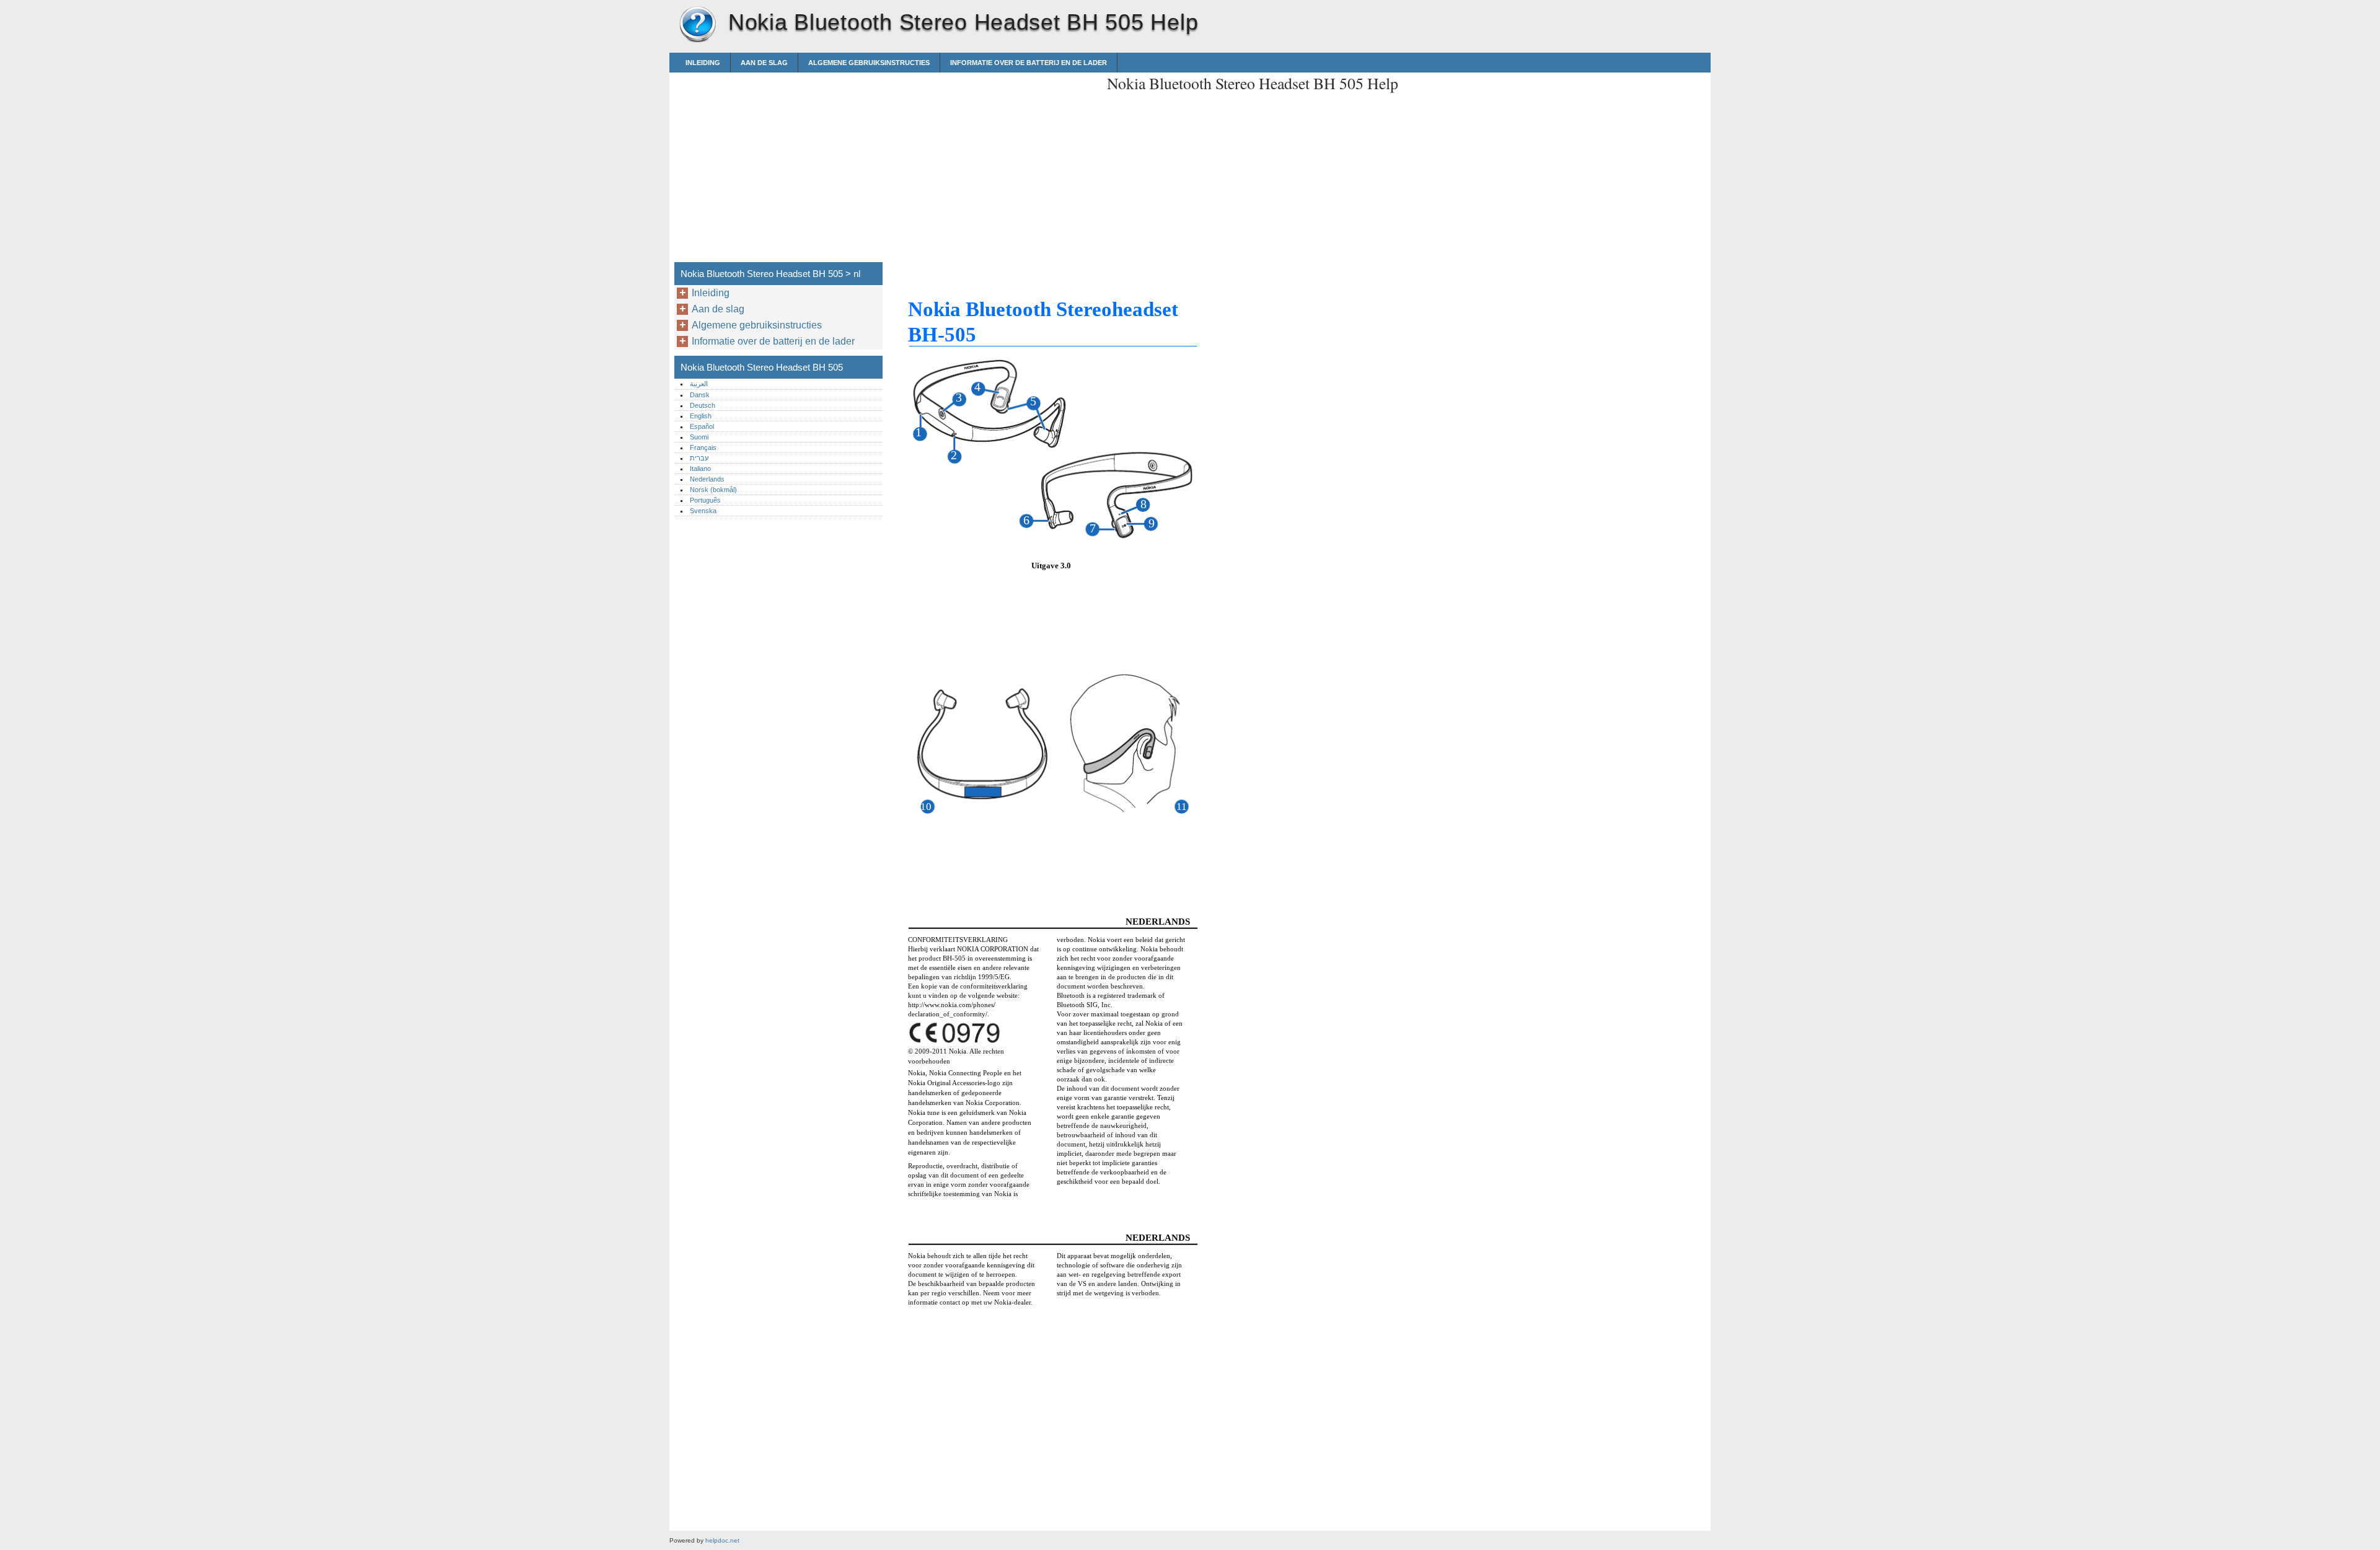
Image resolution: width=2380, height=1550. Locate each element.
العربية (699, 384)
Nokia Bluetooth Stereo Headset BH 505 (697, 25)
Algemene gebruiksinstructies (869, 63)
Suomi (699, 437)
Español (702, 426)
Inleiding (703, 63)
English (701, 416)
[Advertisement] (993, 159)
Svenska (703, 511)
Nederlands (707, 479)
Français (703, 447)
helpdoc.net (722, 1540)
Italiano (700, 469)
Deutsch (703, 405)
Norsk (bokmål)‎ (713, 490)
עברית (699, 458)
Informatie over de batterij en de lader (1029, 63)
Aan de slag (764, 63)
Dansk (700, 395)
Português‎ (705, 500)
